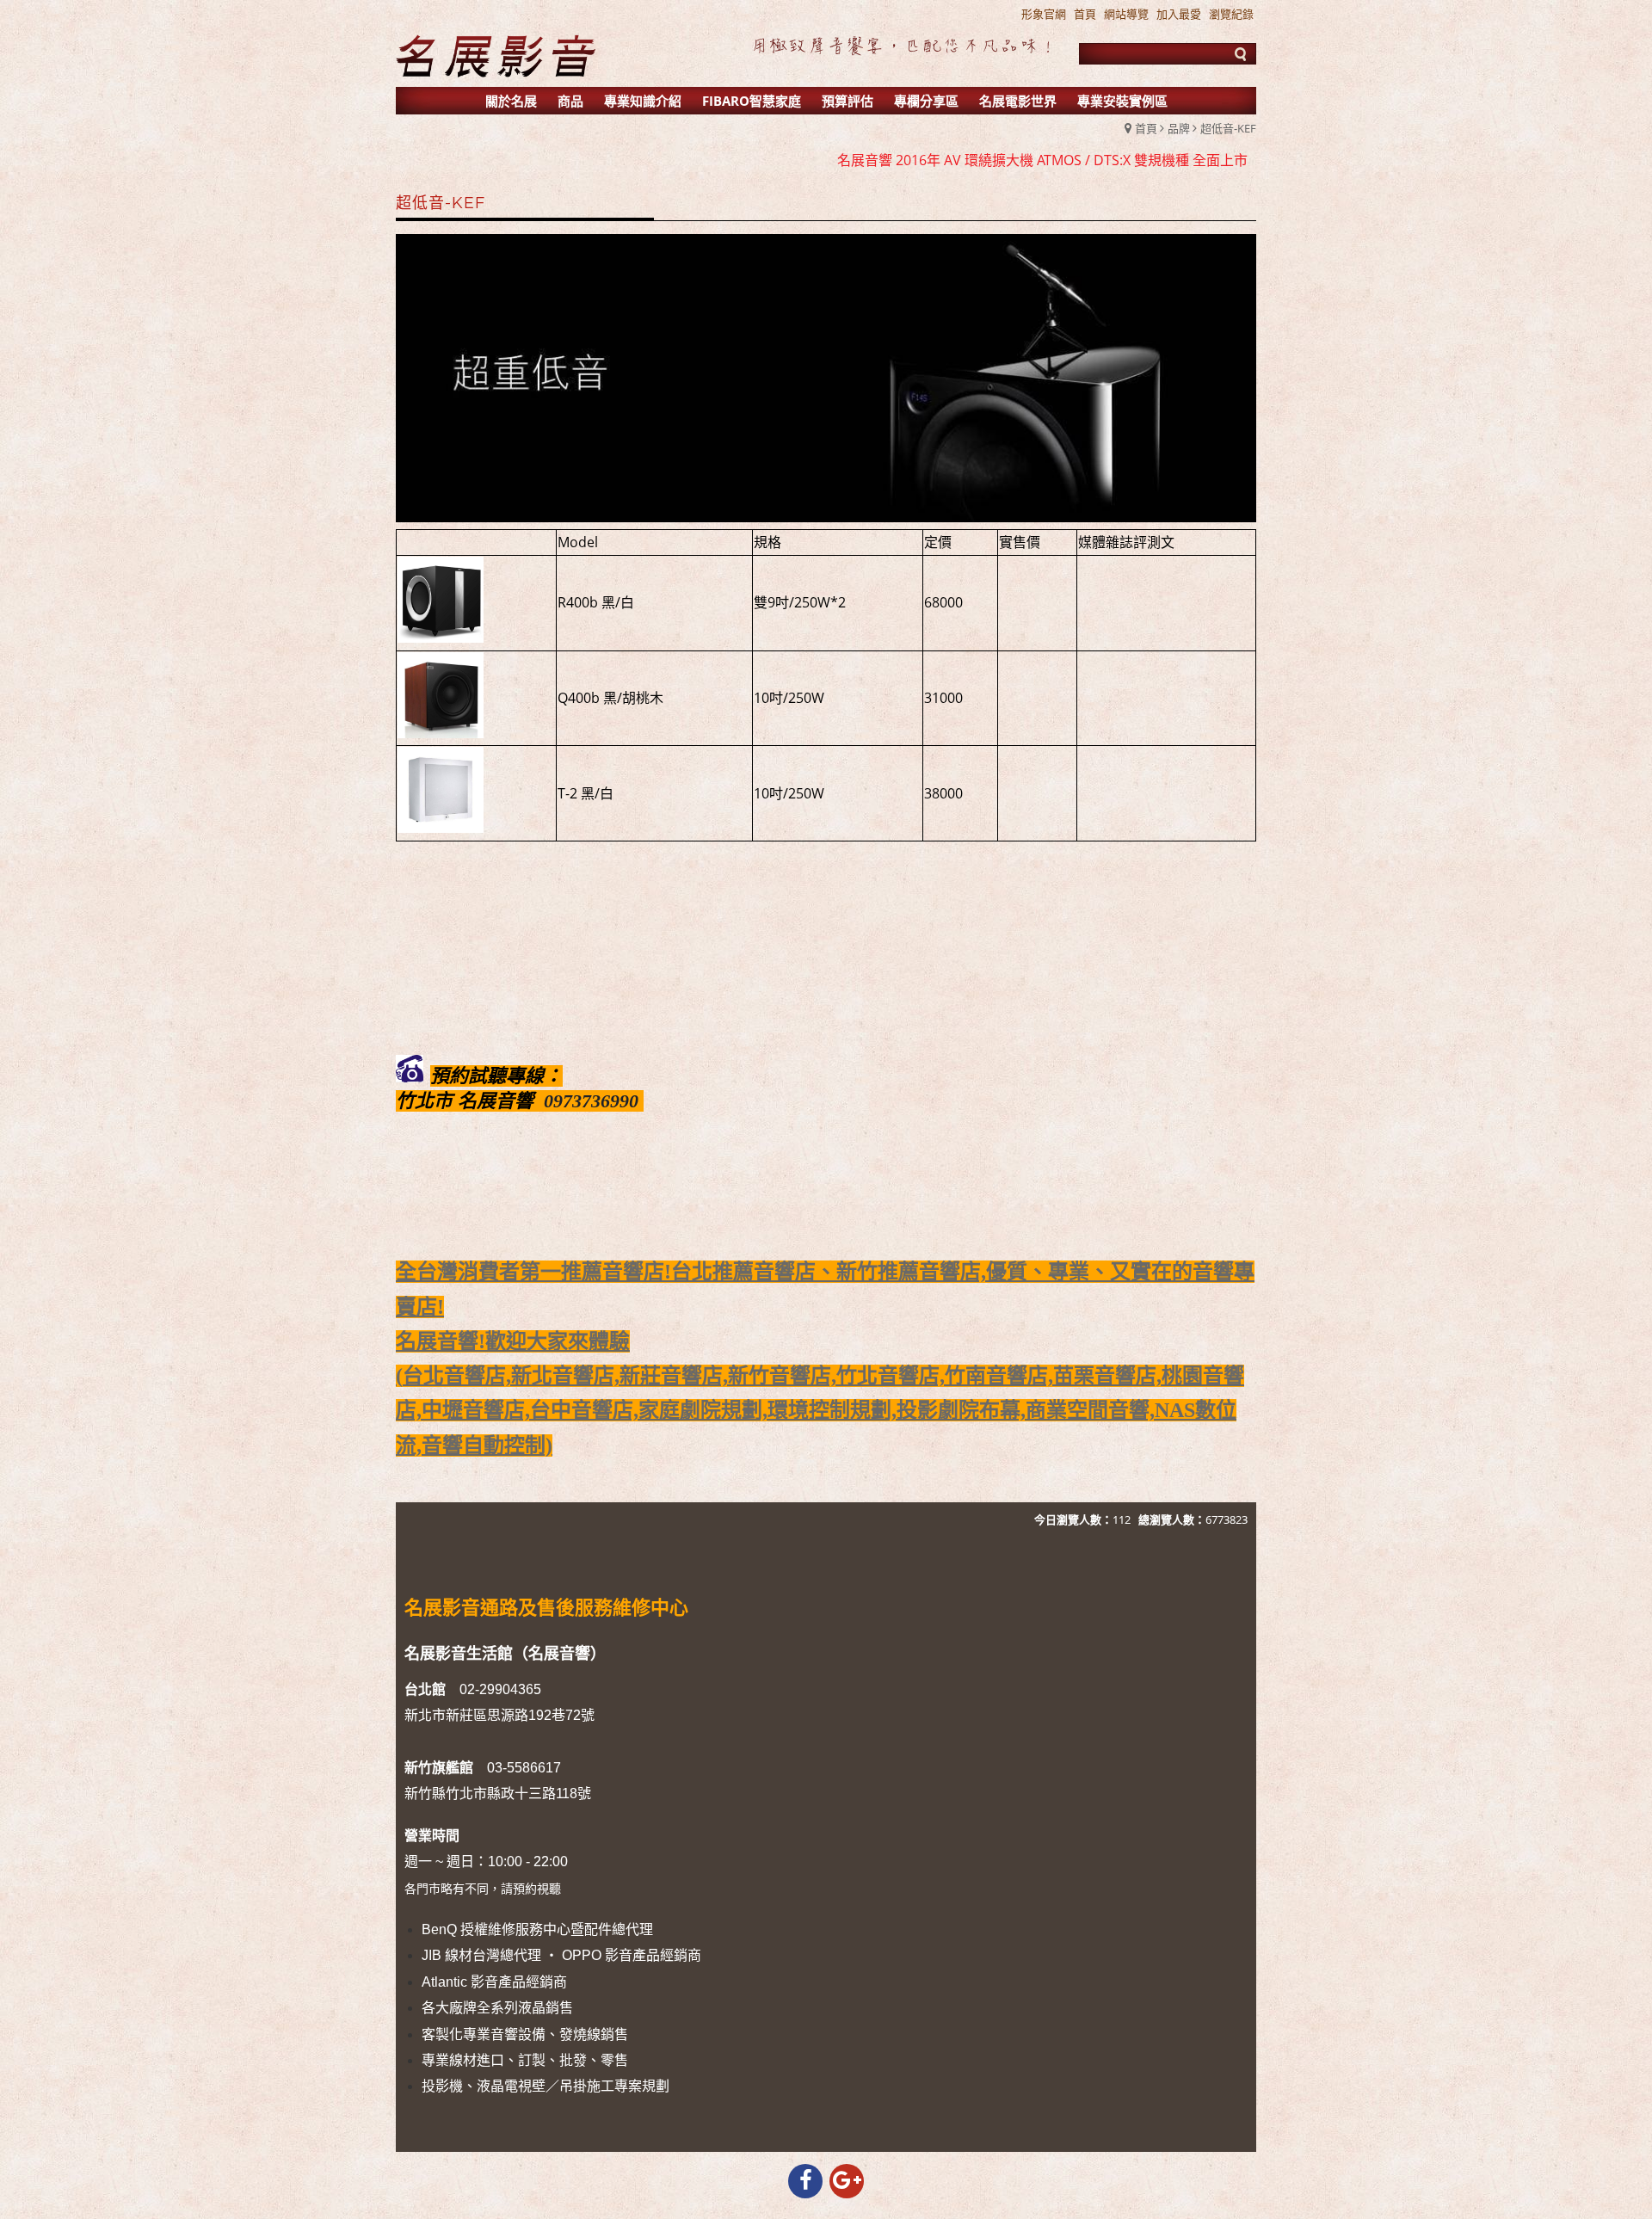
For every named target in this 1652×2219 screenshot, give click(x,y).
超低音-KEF (1228, 128)
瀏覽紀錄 (1231, 14)
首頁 (1146, 128)
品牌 (1179, 128)
